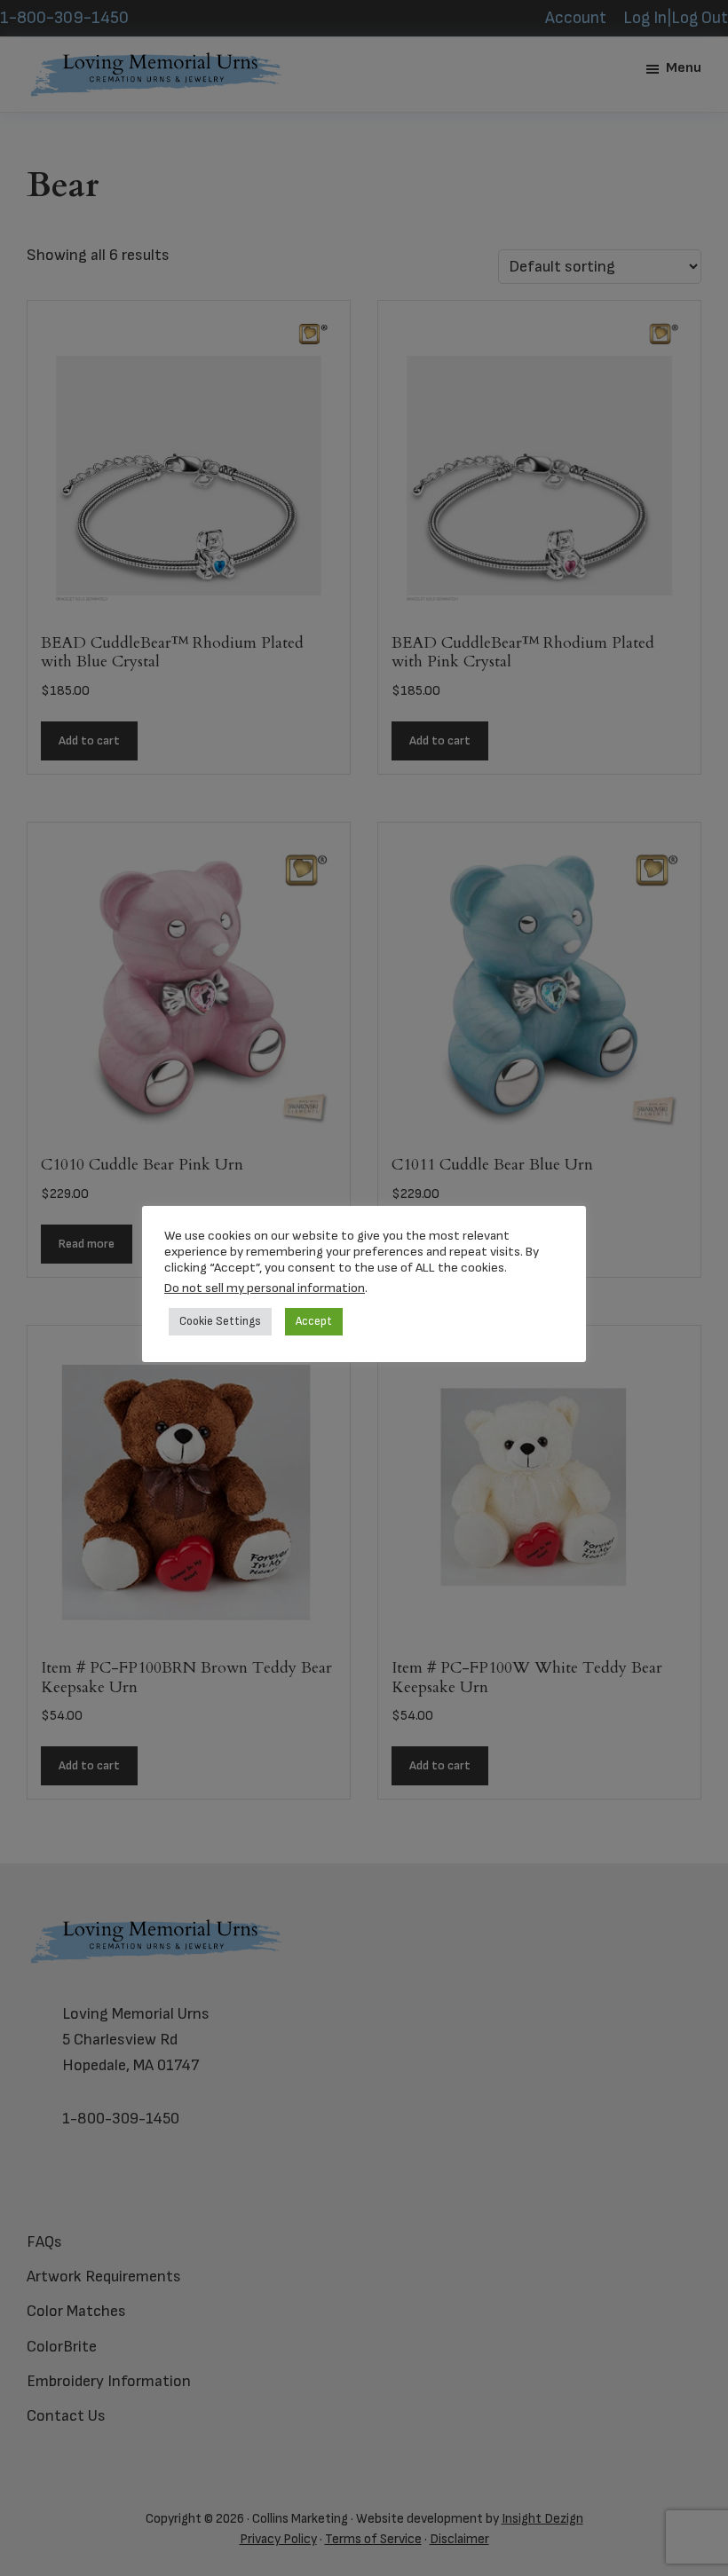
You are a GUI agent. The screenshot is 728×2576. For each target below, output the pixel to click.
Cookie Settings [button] (220, 1321)
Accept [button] (314, 1321)
